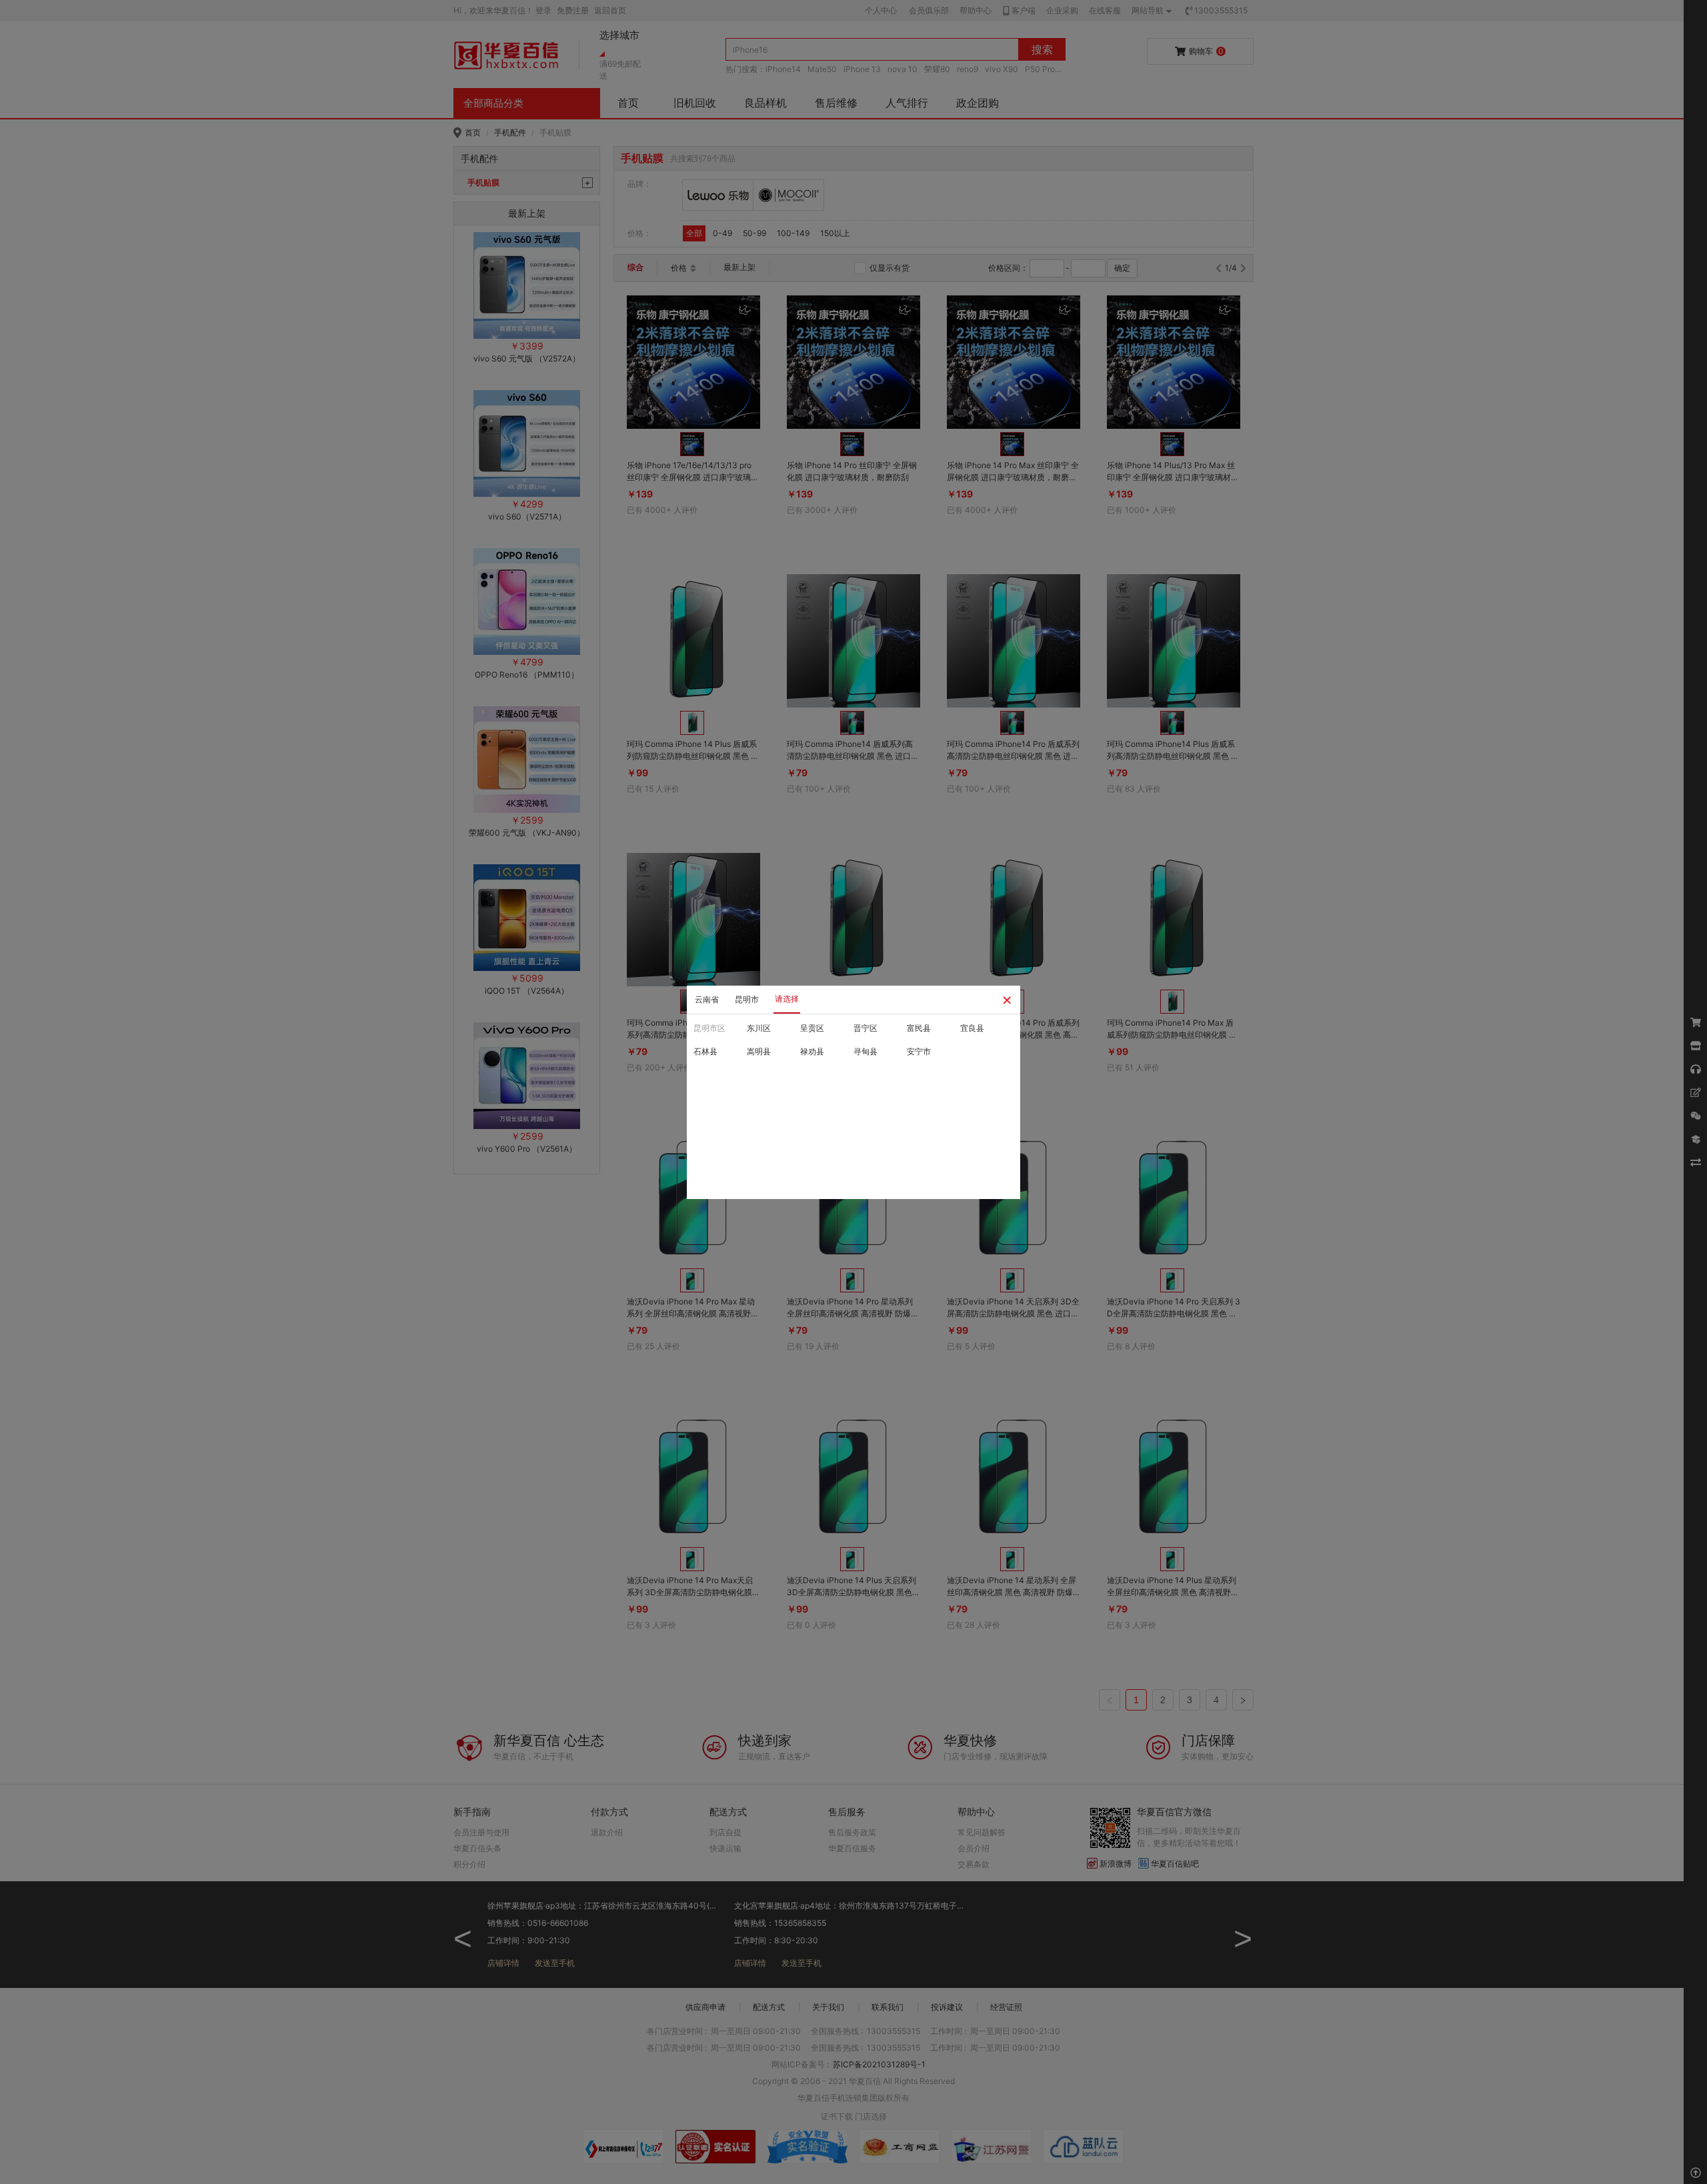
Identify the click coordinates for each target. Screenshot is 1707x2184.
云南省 (707, 999)
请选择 (787, 999)
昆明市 (747, 999)
